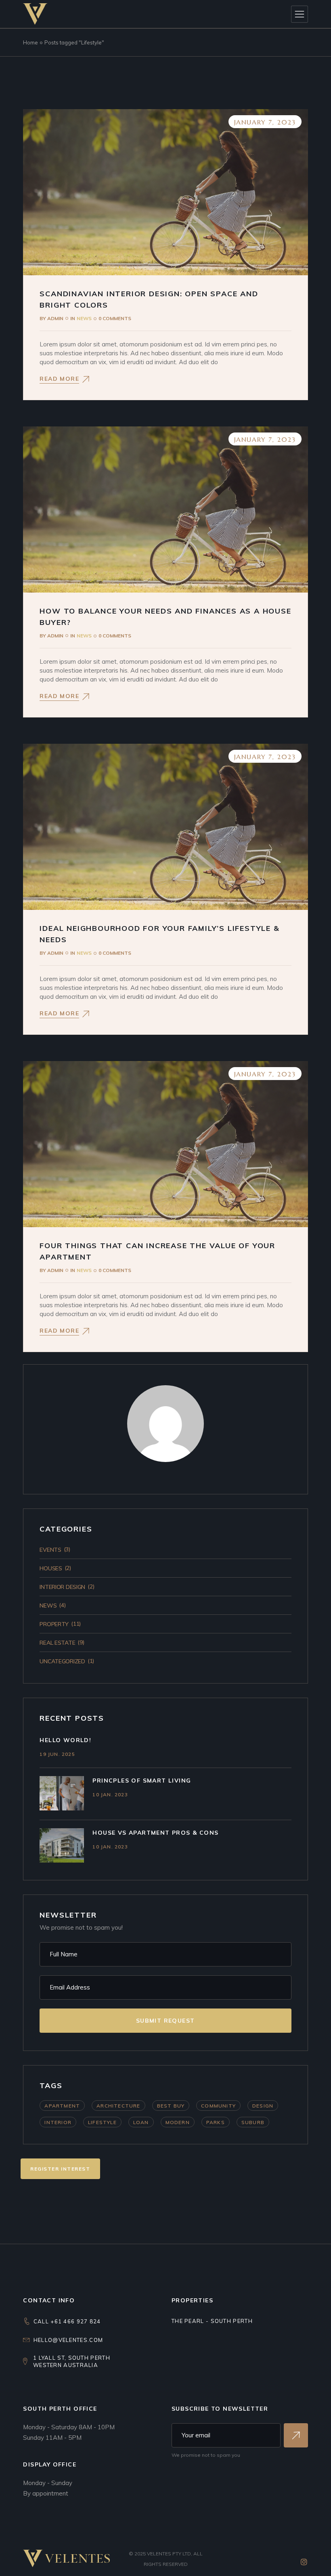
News (84, 318)
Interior (58, 2122)
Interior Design (62, 1587)
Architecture (118, 2106)
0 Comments (115, 318)
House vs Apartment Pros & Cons (155, 1833)
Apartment (62, 2106)
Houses (51, 1568)
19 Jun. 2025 (57, 1754)
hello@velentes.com (68, 2340)
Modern (178, 2122)
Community (218, 2106)
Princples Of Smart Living (142, 1781)
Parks (216, 2122)
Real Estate (57, 1643)
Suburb (253, 2122)
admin (51, 318)
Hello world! (65, 1740)
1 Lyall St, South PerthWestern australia (72, 2361)
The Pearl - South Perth (212, 2321)
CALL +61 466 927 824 (67, 2321)
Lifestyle (102, 2122)
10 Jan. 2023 (110, 1794)
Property (54, 1624)
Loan (141, 2122)
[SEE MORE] (296, 2435)
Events (50, 1550)
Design (263, 2106)
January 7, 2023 (265, 122)
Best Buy (171, 2106)
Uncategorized (62, 1661)
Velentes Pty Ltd (169, 2554)
